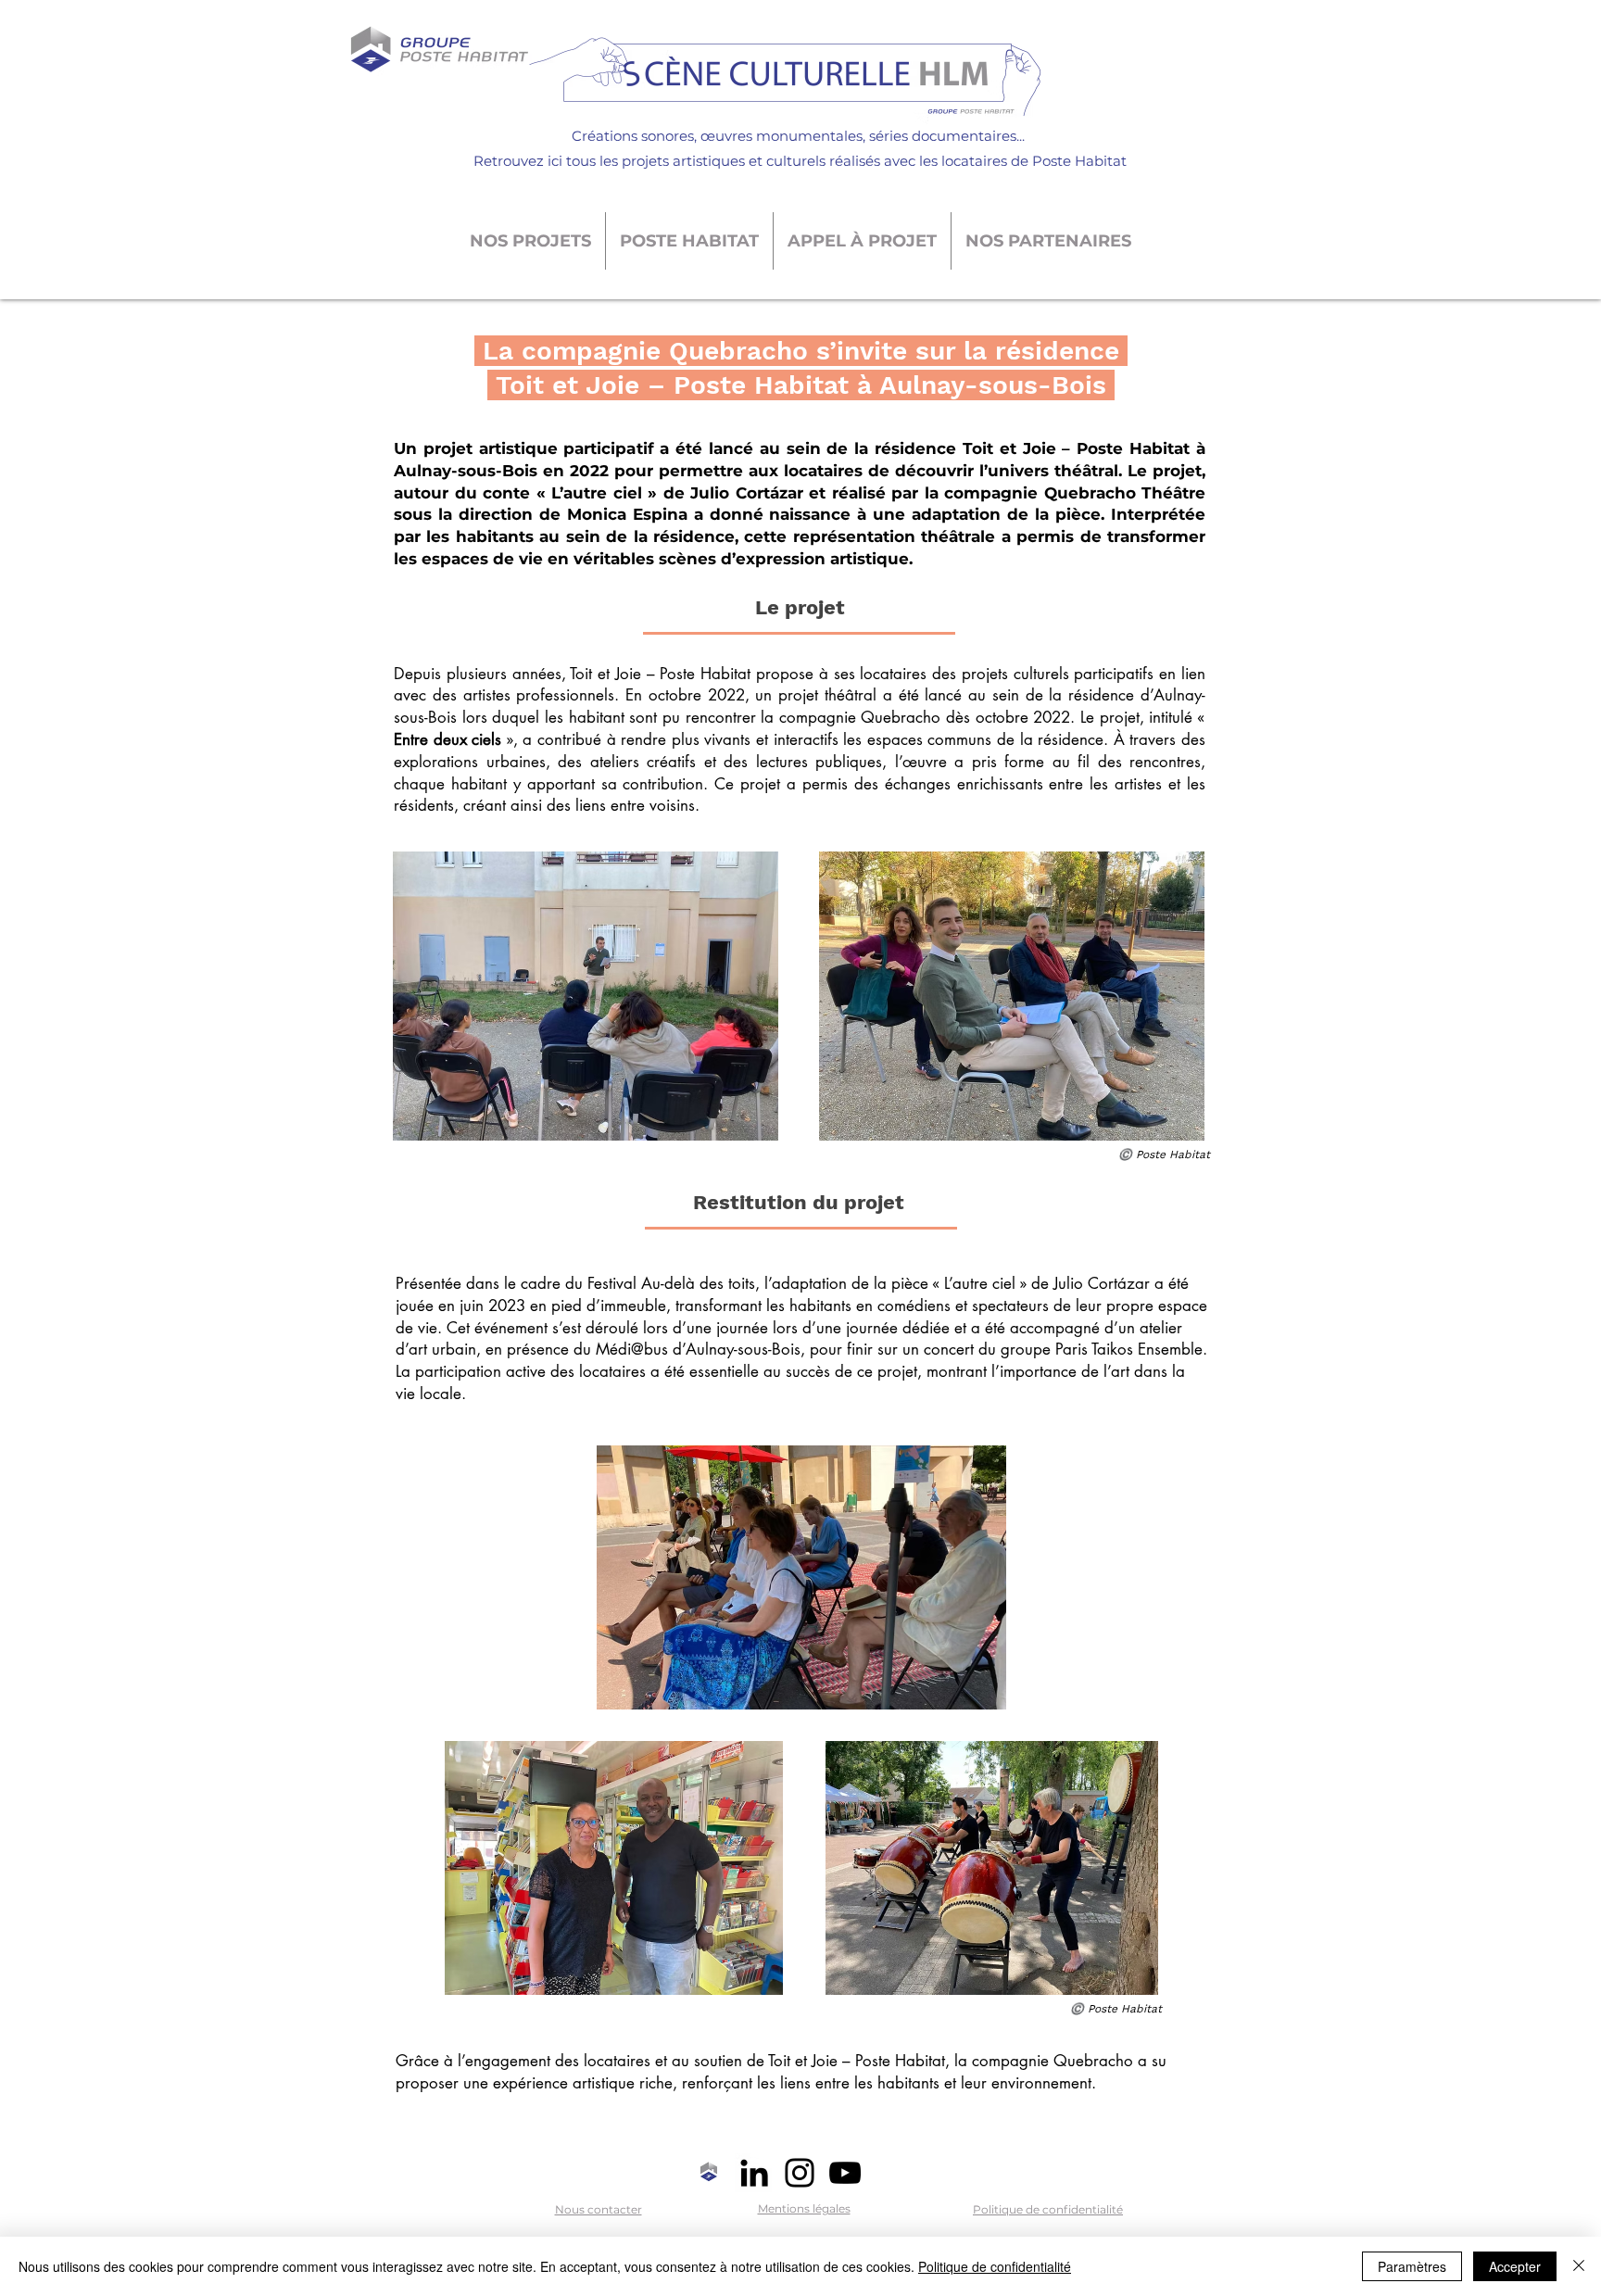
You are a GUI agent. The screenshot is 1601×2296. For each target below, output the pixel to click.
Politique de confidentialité (995, 2266)
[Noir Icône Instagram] (800, 2173)
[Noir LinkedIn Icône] (754, 2173)
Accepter (1515, 2266)
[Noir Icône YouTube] (845, 2173)
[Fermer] (1579, 2266)
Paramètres (1412, 2266)
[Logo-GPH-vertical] (709, 2173)
